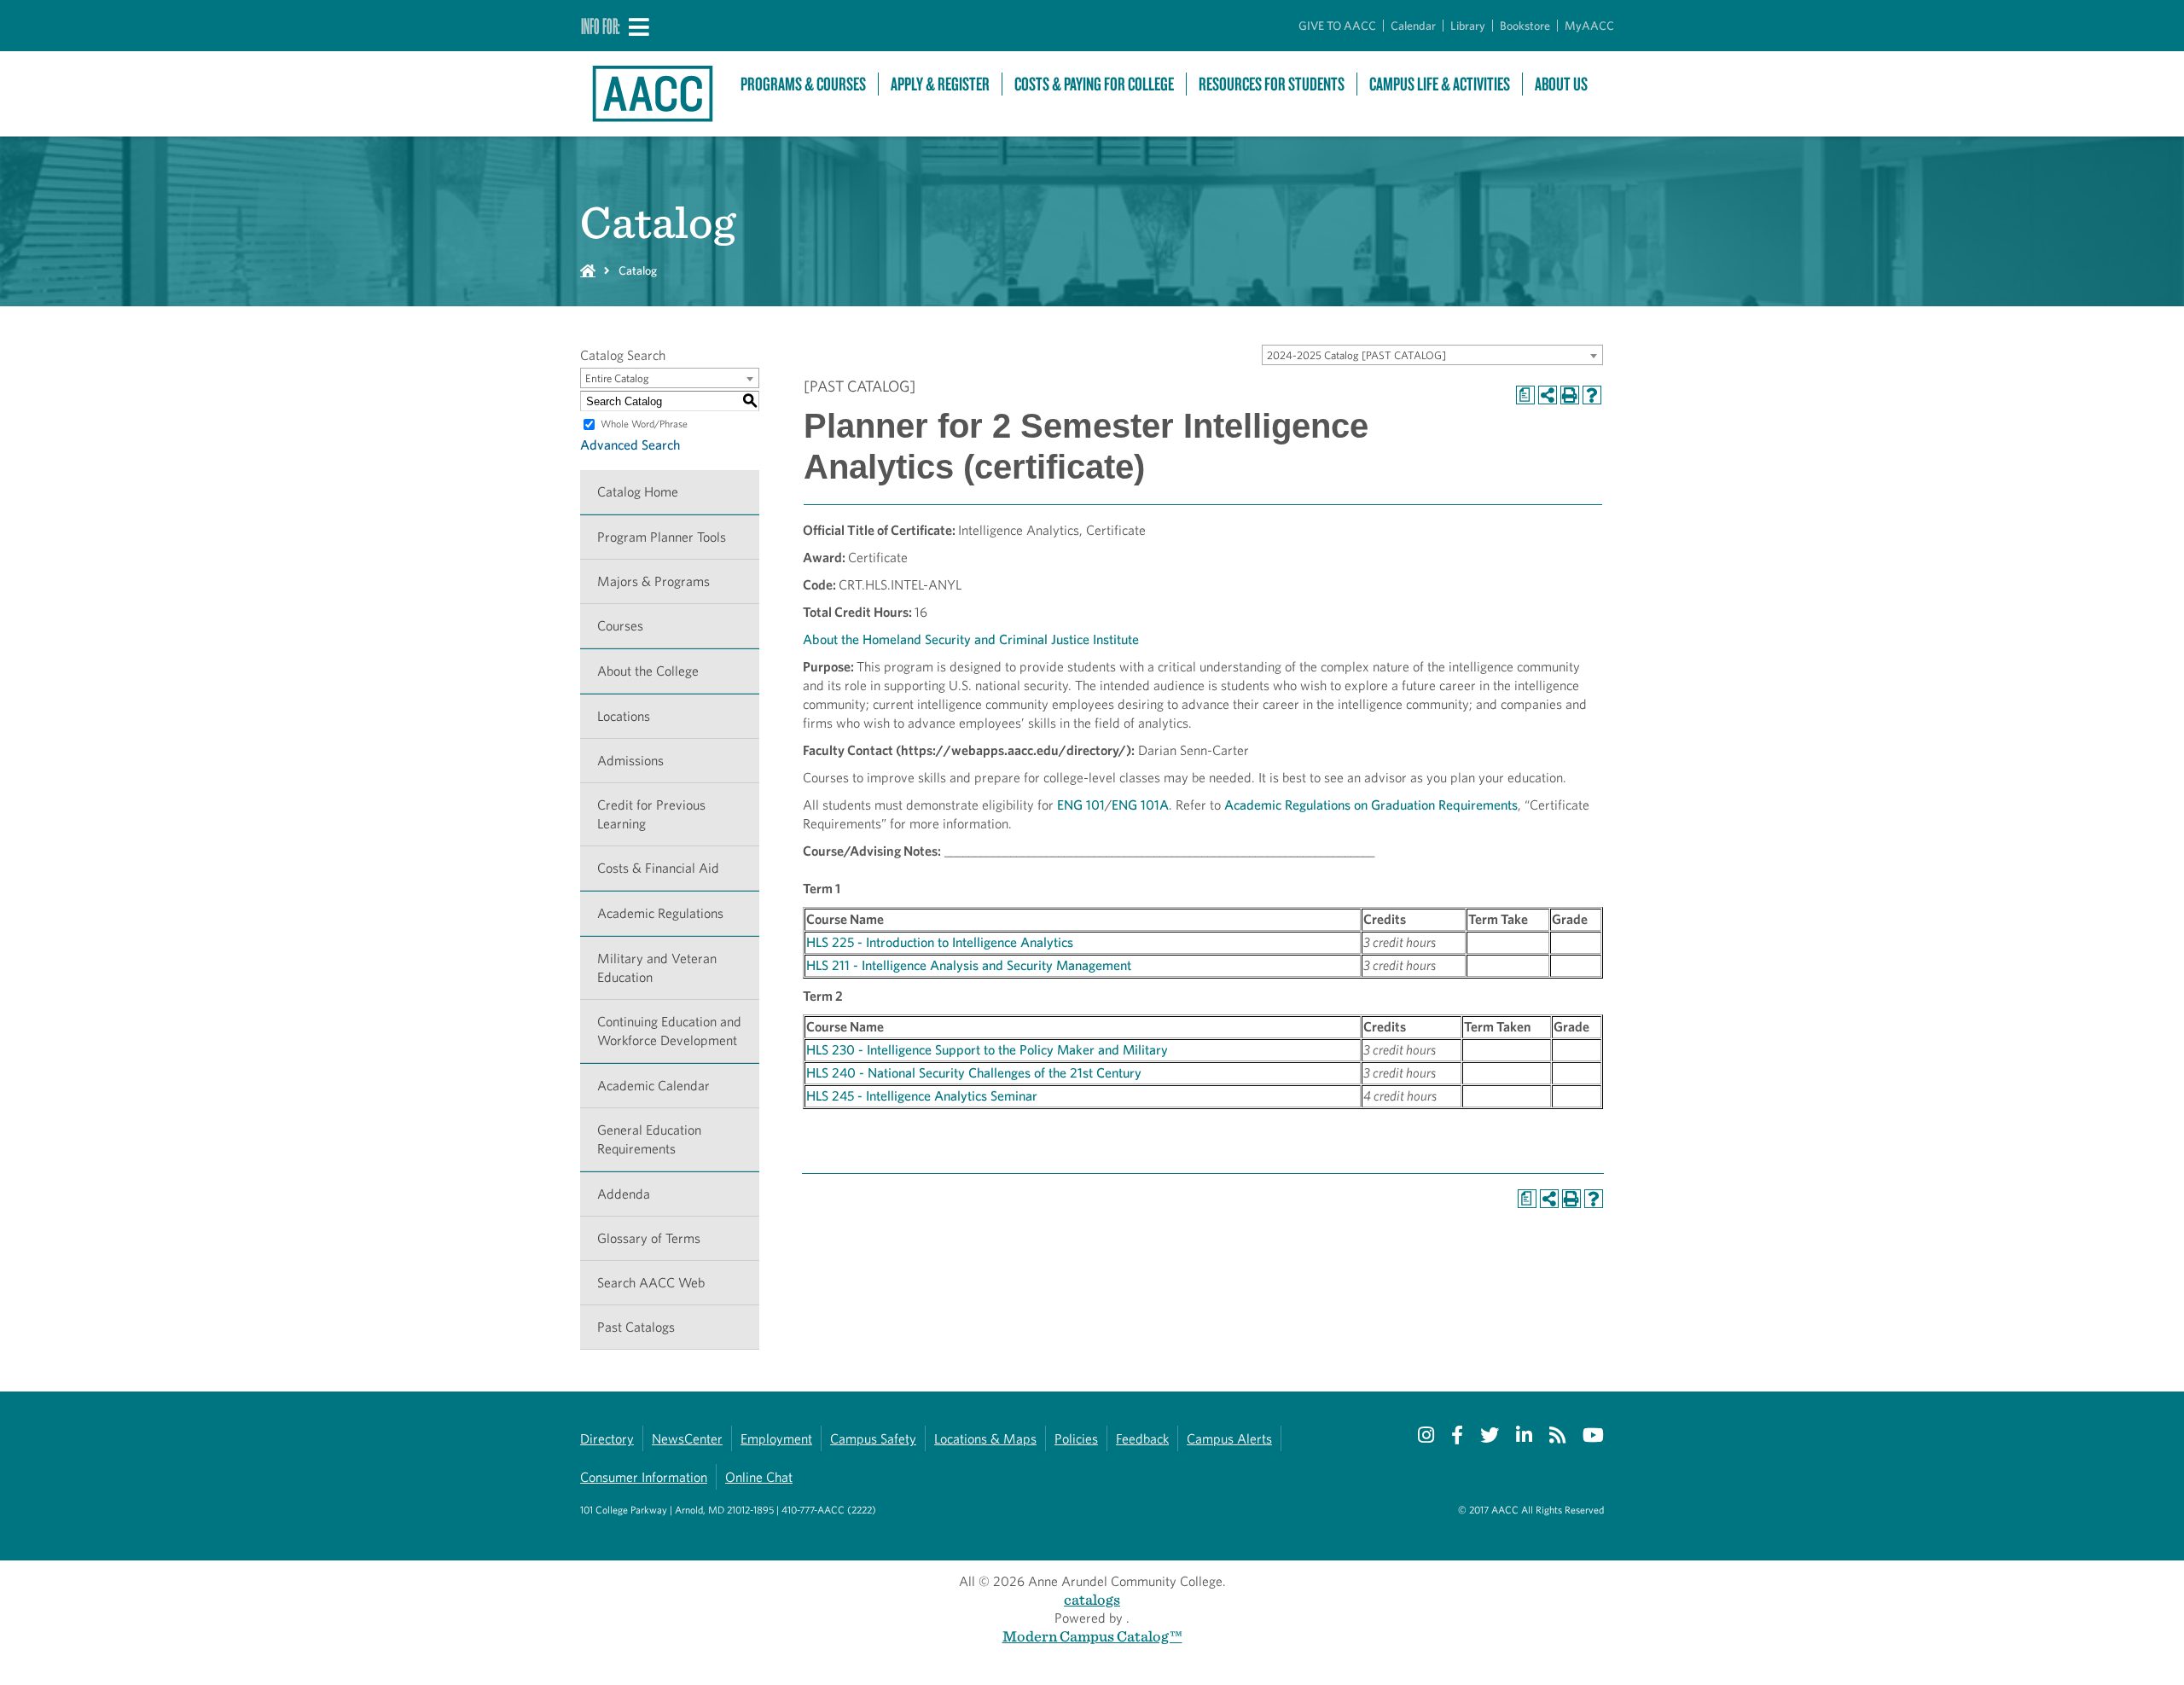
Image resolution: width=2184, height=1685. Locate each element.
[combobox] (1432, 355)
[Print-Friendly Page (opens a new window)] (1570, 395)
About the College (648, 671)
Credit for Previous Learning (651, 814)
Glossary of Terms (649, 1238)
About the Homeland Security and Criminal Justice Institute (971, 639)
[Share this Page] (1548, 395)
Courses (620, 626)
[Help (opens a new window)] (1592, 395)
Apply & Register (940, 84)
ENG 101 (1081, 805)
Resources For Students (1272, 84)
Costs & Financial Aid (658, 868)
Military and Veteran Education (657, 968)
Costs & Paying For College (1094, 84)
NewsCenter (687, 1439)
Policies (1076, 1439)
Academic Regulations (660, 913)
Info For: (601, 26)
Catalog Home (638, 492)
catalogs (1092, 1599)
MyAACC (1589, 26)
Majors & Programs (653, 581)
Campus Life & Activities (1440, 84)
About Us (1561, 84)
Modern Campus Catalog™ (1092, 1636)
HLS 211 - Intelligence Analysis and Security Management (969, 965)
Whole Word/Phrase (644, 424)
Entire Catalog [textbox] (617, 378)
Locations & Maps (985, 1439)
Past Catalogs (636, 1327)
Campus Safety (873, 1439)
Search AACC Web (651, 1283)
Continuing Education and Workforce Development (669, 1031)
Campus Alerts (1229, 1439)
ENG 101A (1140, 805)
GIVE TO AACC (1337, 26)
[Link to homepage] (652, 94)
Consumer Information (644, 1477)
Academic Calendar (653, 1086)
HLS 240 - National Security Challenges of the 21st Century (974, 1073)
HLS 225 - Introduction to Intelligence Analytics (940, 942)
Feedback (1142, 1439)
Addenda (624, 1194)
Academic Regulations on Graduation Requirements (1371, 805)
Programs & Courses (803, 84)
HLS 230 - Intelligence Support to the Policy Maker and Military (987, 1050)
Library (1468, 26)
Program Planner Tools (662, 537)
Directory (607, 1439)
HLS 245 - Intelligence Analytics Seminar (922, 1096)
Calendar (1413, 26)
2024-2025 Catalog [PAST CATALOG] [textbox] (1356, 355)
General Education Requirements (649, 1139)
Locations (624, 716)
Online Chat (759, 1477)
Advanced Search (630, 445)
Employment (776, 1439)
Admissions (630, 761)
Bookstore (1525, 26)
